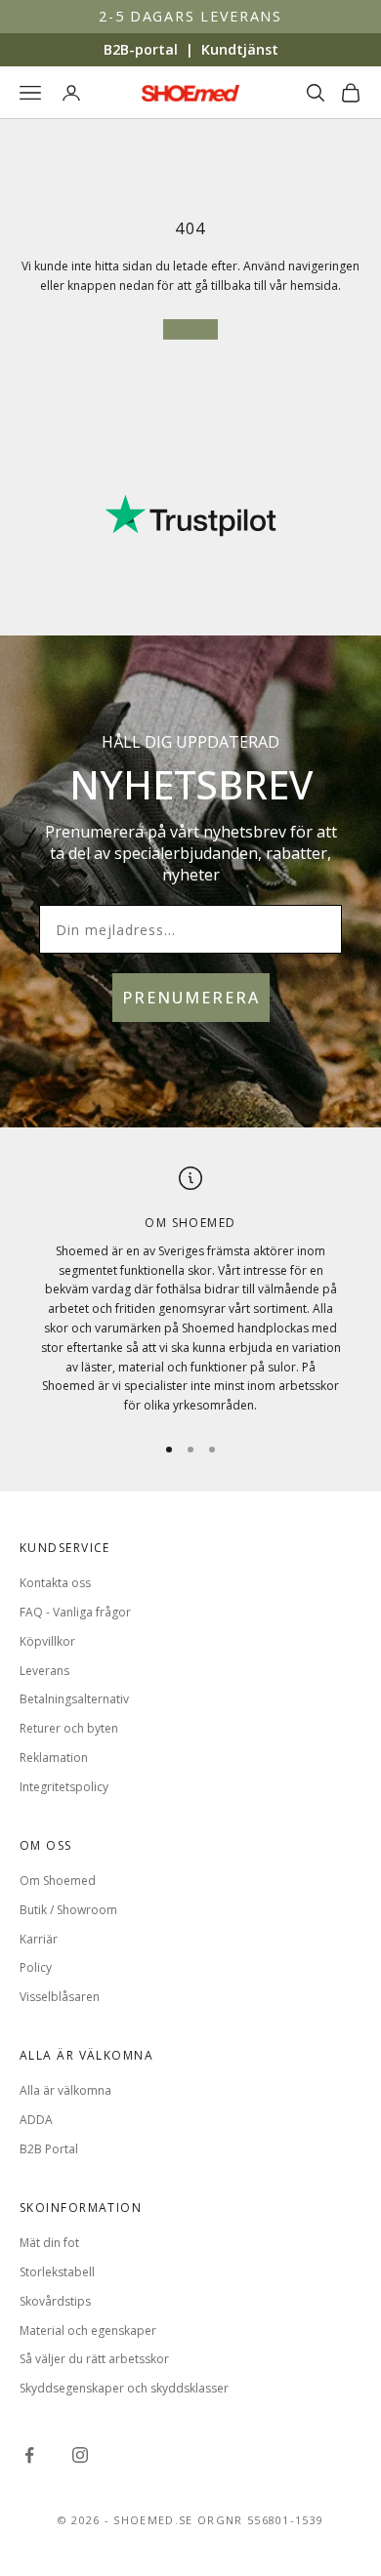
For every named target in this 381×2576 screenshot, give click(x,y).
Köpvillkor (47, 1641)
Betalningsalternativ (74, 1699)
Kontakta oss (55, 1583)
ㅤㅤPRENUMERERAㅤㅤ (191, 998)
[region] (190, 1291)
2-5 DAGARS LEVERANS (190, 16)
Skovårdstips (55, 2301)
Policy (36, 1967)
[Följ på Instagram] (80, 2455)
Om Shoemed (58, 1881)
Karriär (39, 1939)
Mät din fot (49, 2243)
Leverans (44, 1671)
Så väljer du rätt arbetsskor (94, 2359)
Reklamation (54, 1758)
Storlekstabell (57, 2272)
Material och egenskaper (88, 2331)
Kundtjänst (240, 49)
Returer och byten (69, 1728)
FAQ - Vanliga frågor (75, 1612)
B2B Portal (49, 2149)
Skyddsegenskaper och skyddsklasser (124, 2388)
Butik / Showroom (68, 1910)
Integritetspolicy (64, 1787)
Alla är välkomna (65, 2090)
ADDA (36, 2120)
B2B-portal (141, 49)
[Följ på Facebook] (29, 2455)
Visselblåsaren (60, 1997)
